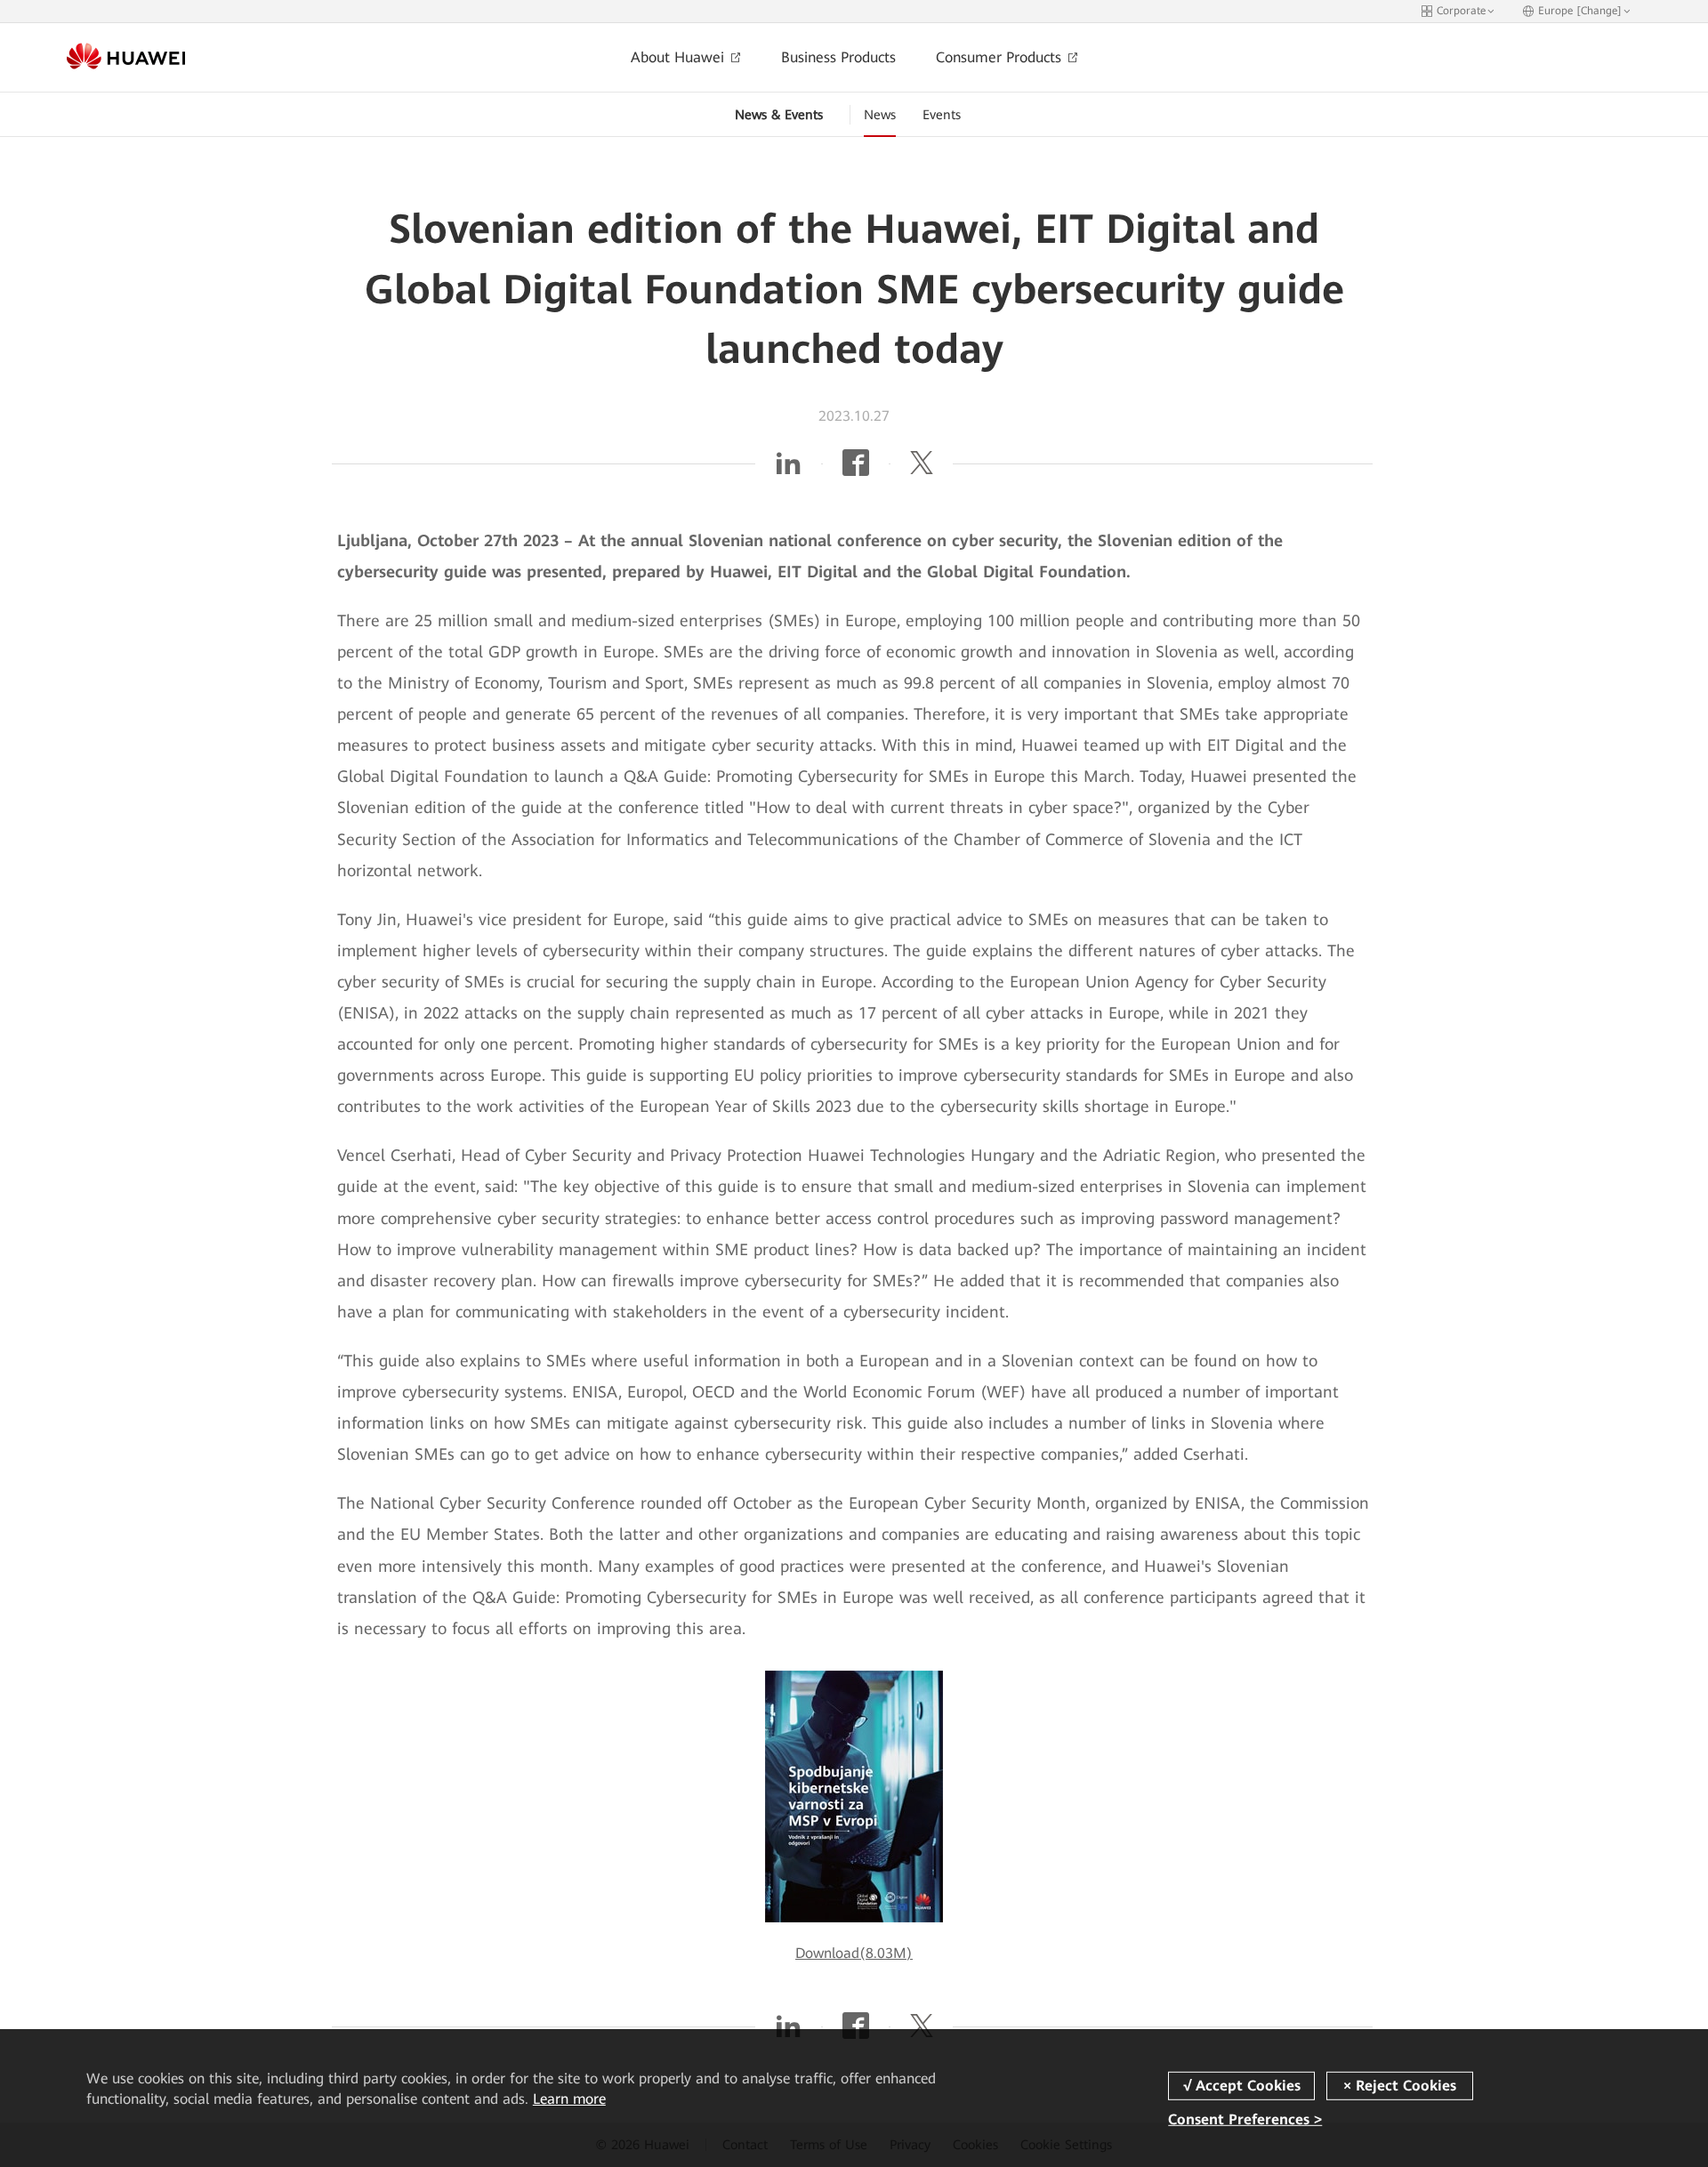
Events (942, 115)
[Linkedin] (788, 468)
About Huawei (680, 57)
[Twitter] (922, 468)
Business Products (838, 57)
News (880, 115)
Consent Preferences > (1245, 2119)
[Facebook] (856, 468)
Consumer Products (1001, 57)
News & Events (779, 115)
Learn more (569, 2099)
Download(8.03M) (854, 1953)
